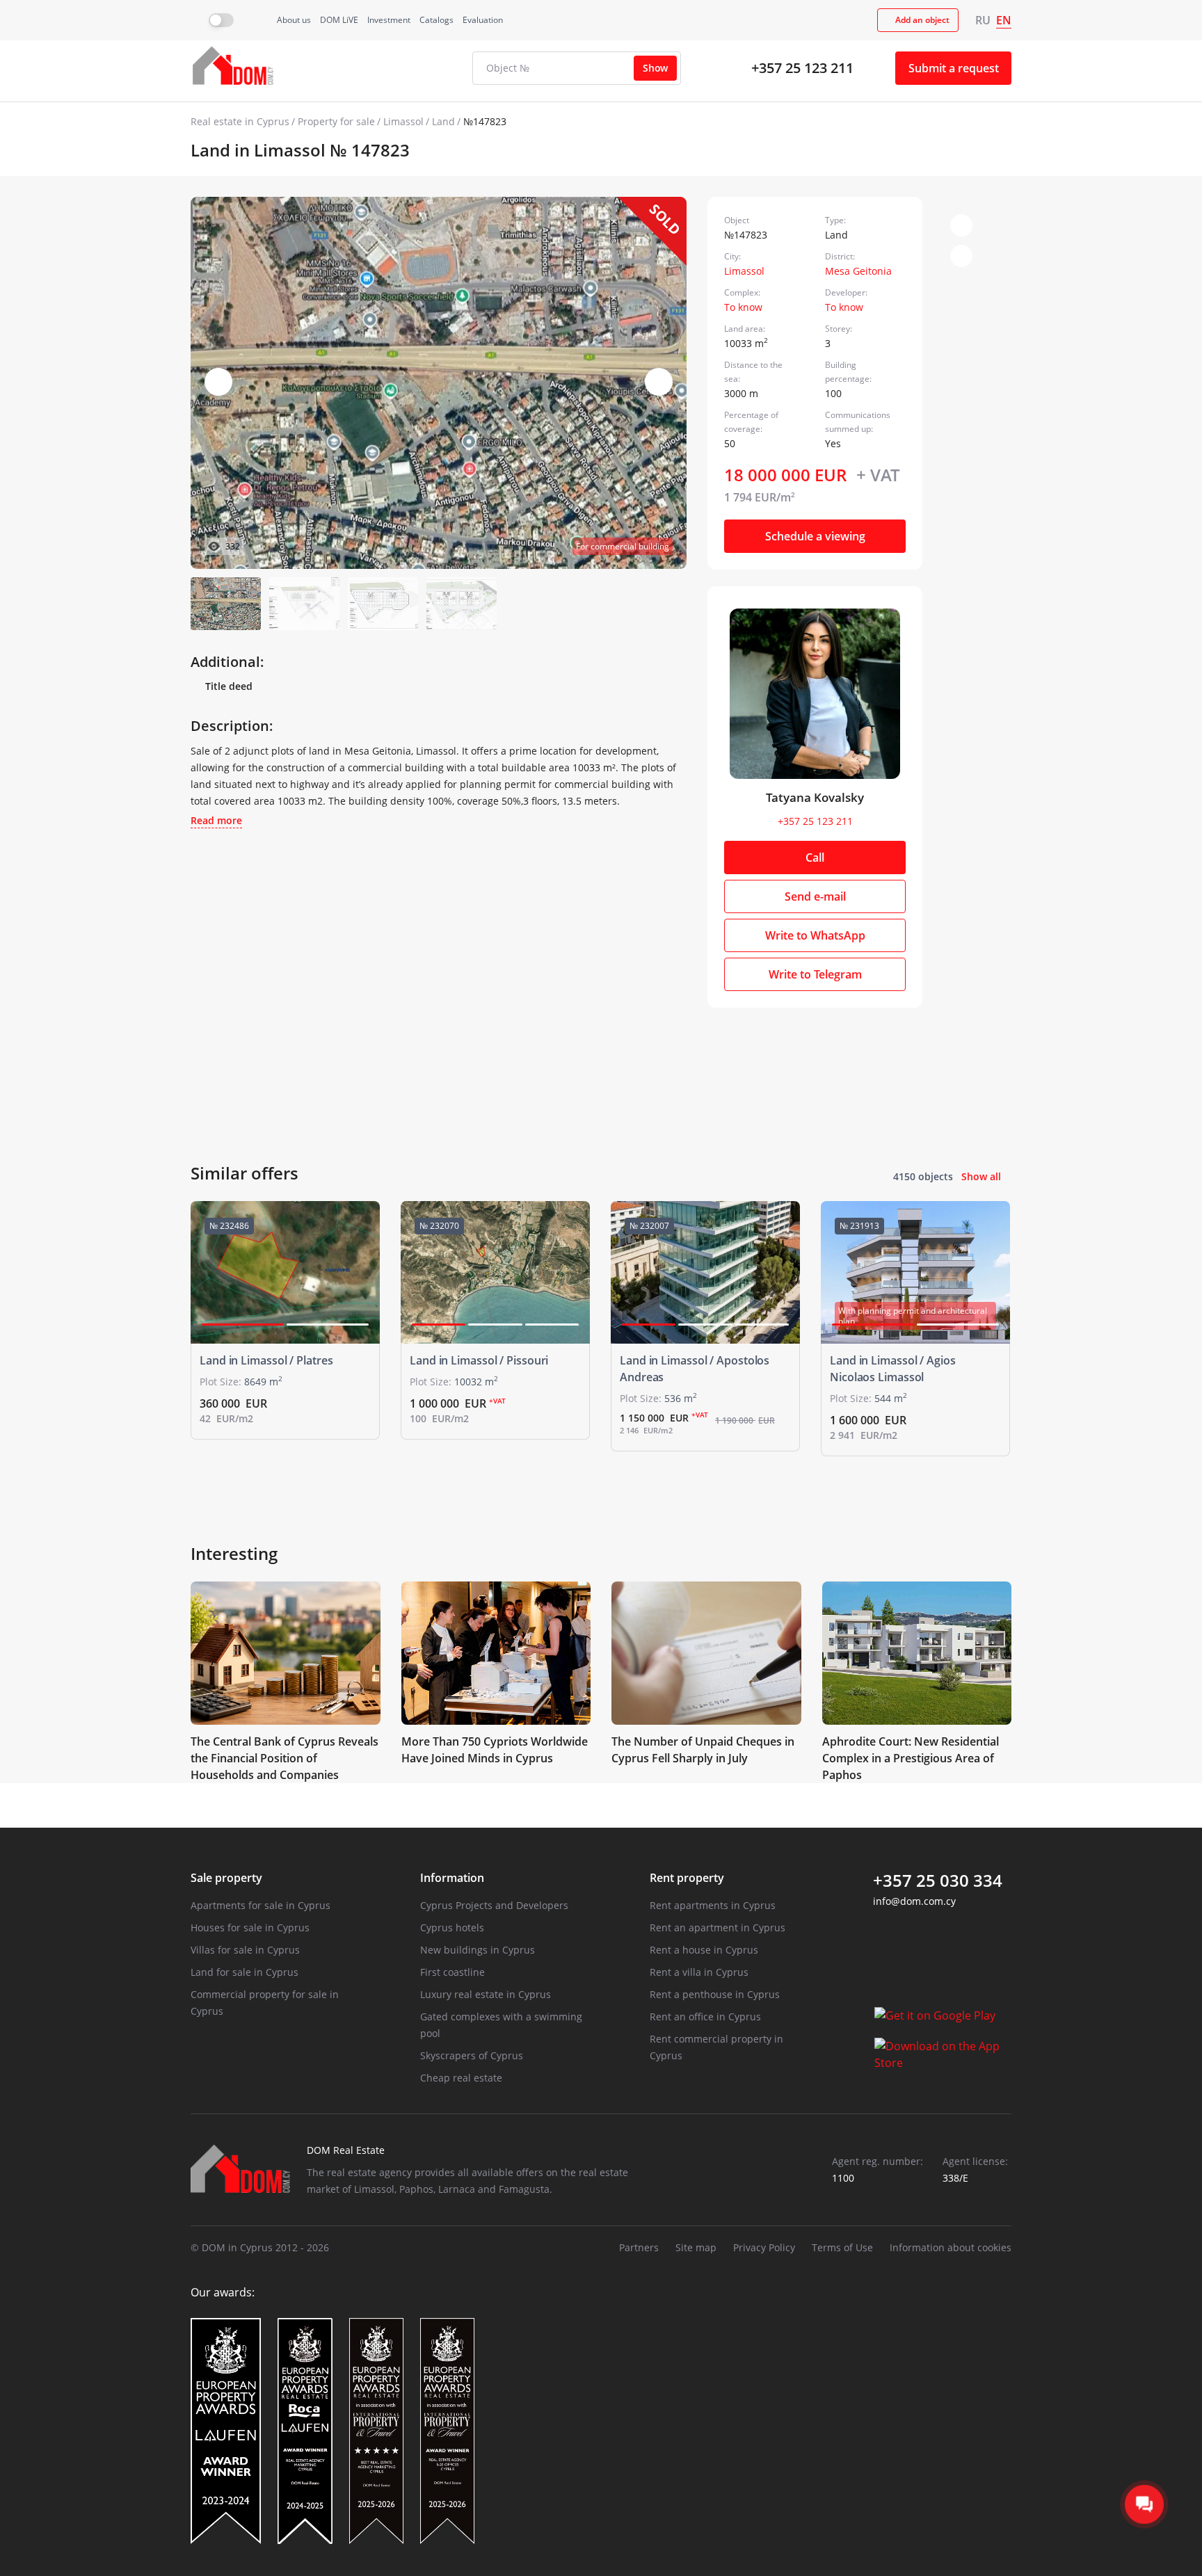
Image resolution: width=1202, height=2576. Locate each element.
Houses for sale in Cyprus (250, 1927)
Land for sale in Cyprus (245, 1972)
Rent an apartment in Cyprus (718, 1927)
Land (443, 121)
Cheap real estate (461, 2078)
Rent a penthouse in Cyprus (715, 1994)
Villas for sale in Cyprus (245, 1950)
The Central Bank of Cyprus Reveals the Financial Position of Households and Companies (285, 1758)
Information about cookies (951, 2247)
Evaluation (483, 20)
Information (452, 1878)
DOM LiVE (339, 20)
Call (815, 858)
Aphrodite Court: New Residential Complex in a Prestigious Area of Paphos (911, 1758)
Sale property (226, 1878)
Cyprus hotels (452, 1927)
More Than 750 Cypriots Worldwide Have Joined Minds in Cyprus (495, 1750)
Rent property (687, 1878)
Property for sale (336, 121)
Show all (981, 1176)
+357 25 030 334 (938, 1881)
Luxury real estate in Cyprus (486, 1994)
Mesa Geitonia (858, 271)
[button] (659, 382)
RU (983, 20)
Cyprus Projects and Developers (494, 1905)
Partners (639, 2247)
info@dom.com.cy (914, 1901)
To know (743, 307)
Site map (696, 2247)
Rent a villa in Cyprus (699, 1972)
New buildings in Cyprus (478, 1950)
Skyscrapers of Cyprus (472, 2055)
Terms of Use (842, 2247)
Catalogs (436, 20)
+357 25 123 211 (802, 68)
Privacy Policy (764, 2247)
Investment (389, 20)
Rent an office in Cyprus (705, 2016)
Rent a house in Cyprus (704, 1950)
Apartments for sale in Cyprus (261, 1905)
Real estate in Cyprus (240, 121)
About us (294, 20)
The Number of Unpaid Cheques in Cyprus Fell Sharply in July (703, 1750)
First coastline (452, 1972)
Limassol (403, 121)
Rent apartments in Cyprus (713, 1905)
